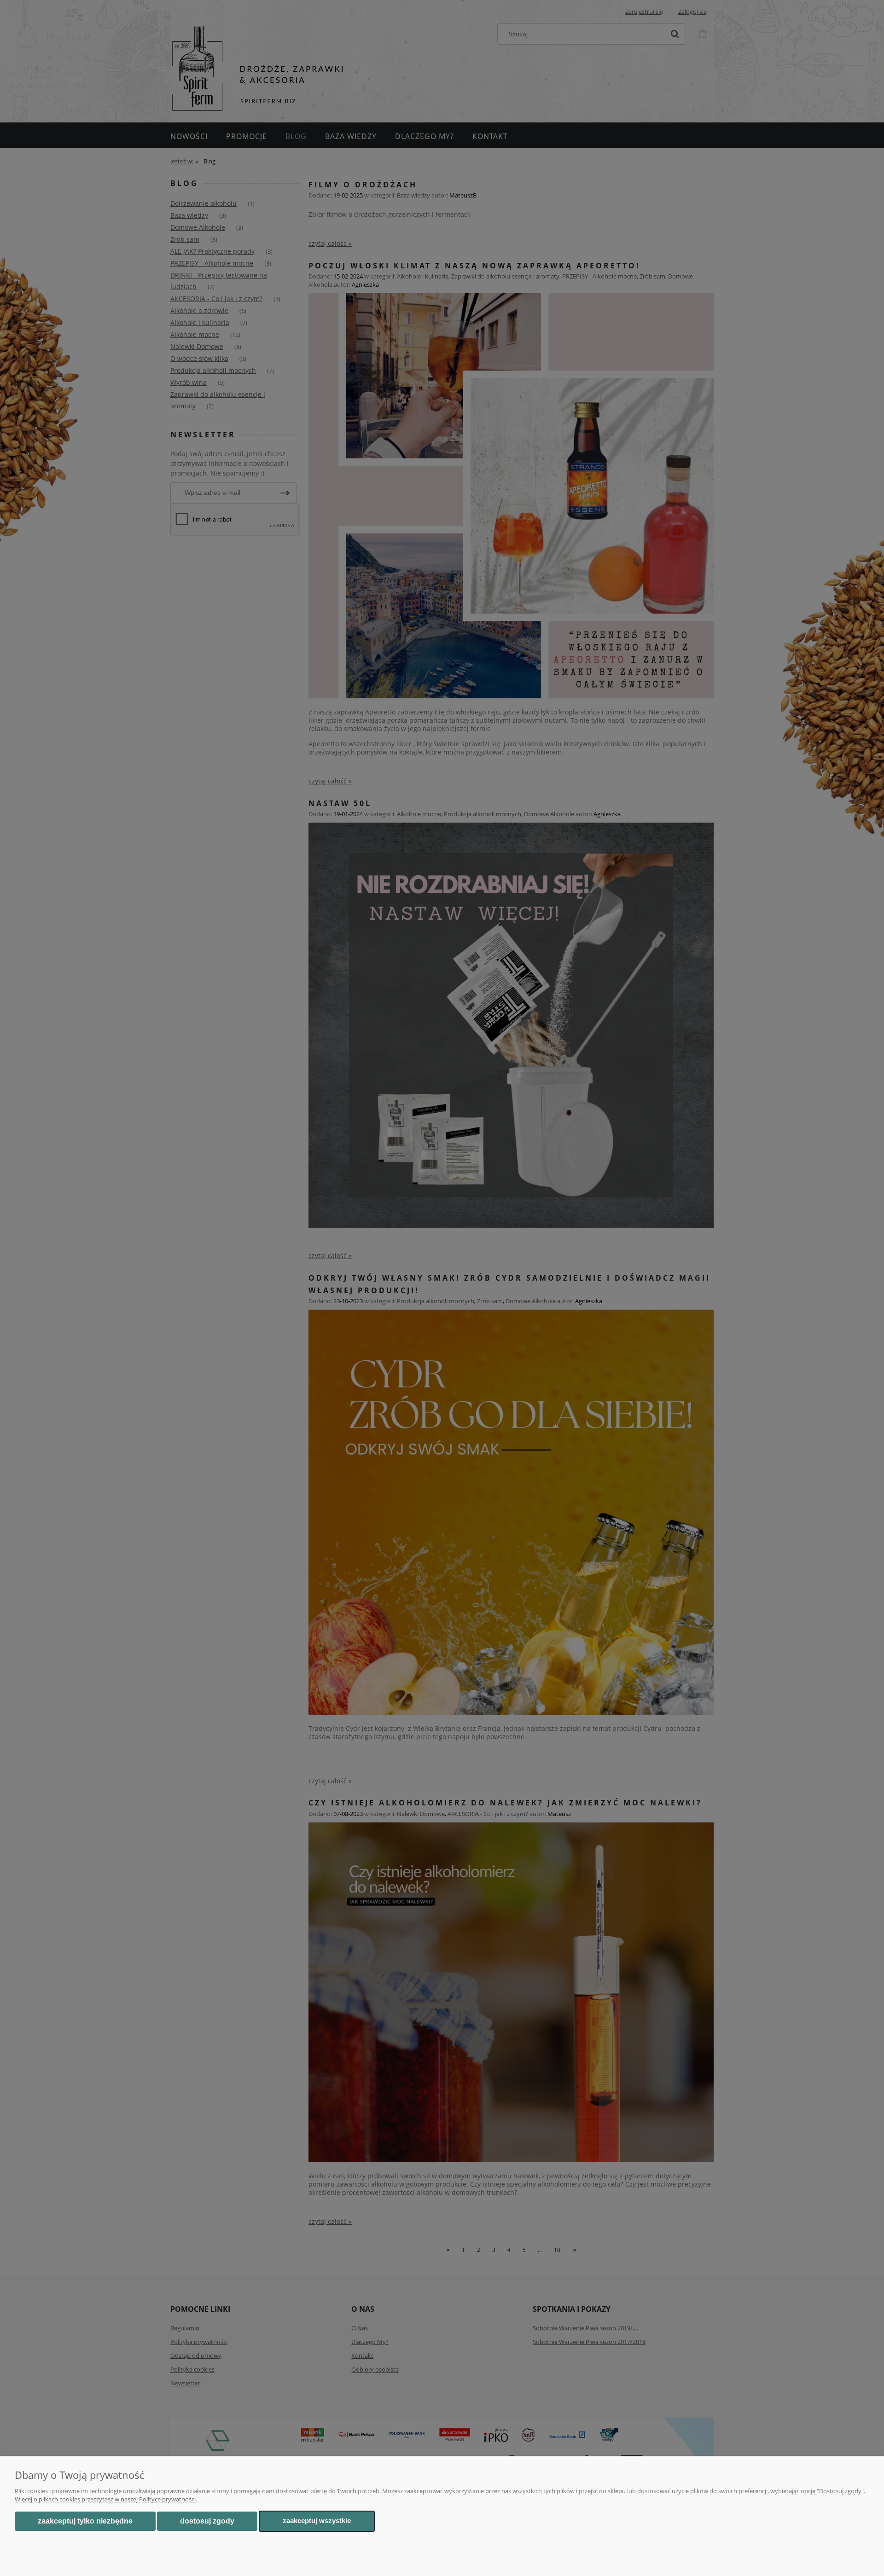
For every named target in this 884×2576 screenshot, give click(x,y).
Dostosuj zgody (207, 2521)
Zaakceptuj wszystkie (317, 2521)
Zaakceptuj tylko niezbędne (85, 2521)
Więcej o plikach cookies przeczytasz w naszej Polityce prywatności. (106, 2499)
